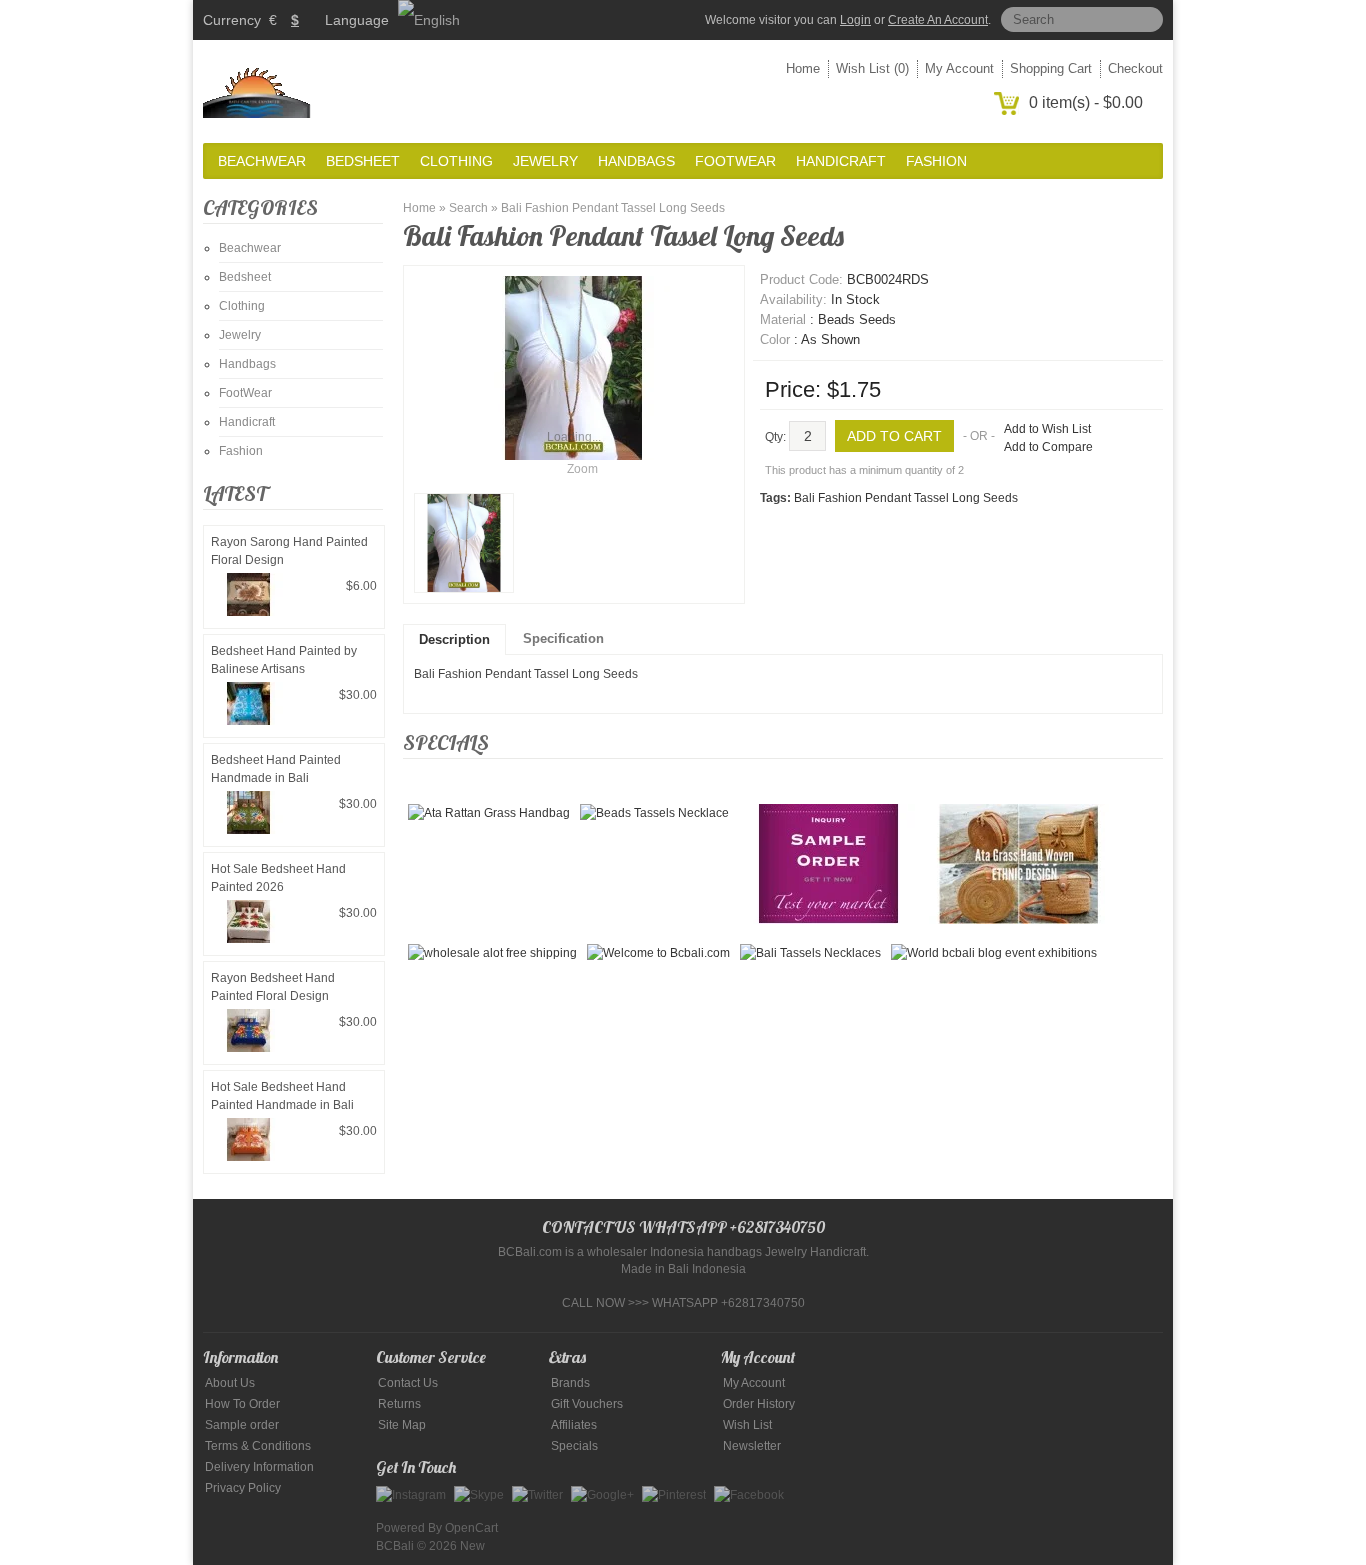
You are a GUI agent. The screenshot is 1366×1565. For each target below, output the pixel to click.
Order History (759, 1404)
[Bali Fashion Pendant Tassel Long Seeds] (464, 543)
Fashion (936, 161)
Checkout (1135, 68)
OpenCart (471, 1528)
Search (468, 208)
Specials (574, 1446)
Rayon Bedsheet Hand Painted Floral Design (273, 987)
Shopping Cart (1051, 68)
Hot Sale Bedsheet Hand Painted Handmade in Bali (282, 1096)
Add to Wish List (1047, 429)
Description (454, 639)
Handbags (636, 161)
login (855, 20)
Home (803, 68)
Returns (399, 1404)
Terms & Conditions (258, 1446)
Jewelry (545, 161)
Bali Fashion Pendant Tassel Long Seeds (613, 208)
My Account (959, 68)
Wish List (747, 1425)
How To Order (242, 1404)
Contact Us (408, 1383)
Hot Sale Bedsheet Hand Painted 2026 (278, 878)
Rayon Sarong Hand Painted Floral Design (289, 551)
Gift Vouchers (587, 1404)
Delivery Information (259, 1467)
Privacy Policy (243, 1488)
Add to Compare (1048, 447)
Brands (570, 1383)
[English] (429, 20)
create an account (938, 20)
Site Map (402, 1425)
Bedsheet (363, 161)
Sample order (242, 1425)
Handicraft (841, 161)
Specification (563, 638)
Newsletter (752, 1446)
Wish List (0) (872, 68)
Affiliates (574, 1425)
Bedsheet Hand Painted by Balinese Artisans (284, 660)
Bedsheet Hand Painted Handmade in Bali (276, 769)
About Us (230, 1383)
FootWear (735, 161)
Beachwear (262, 161)
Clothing (456, 161)
